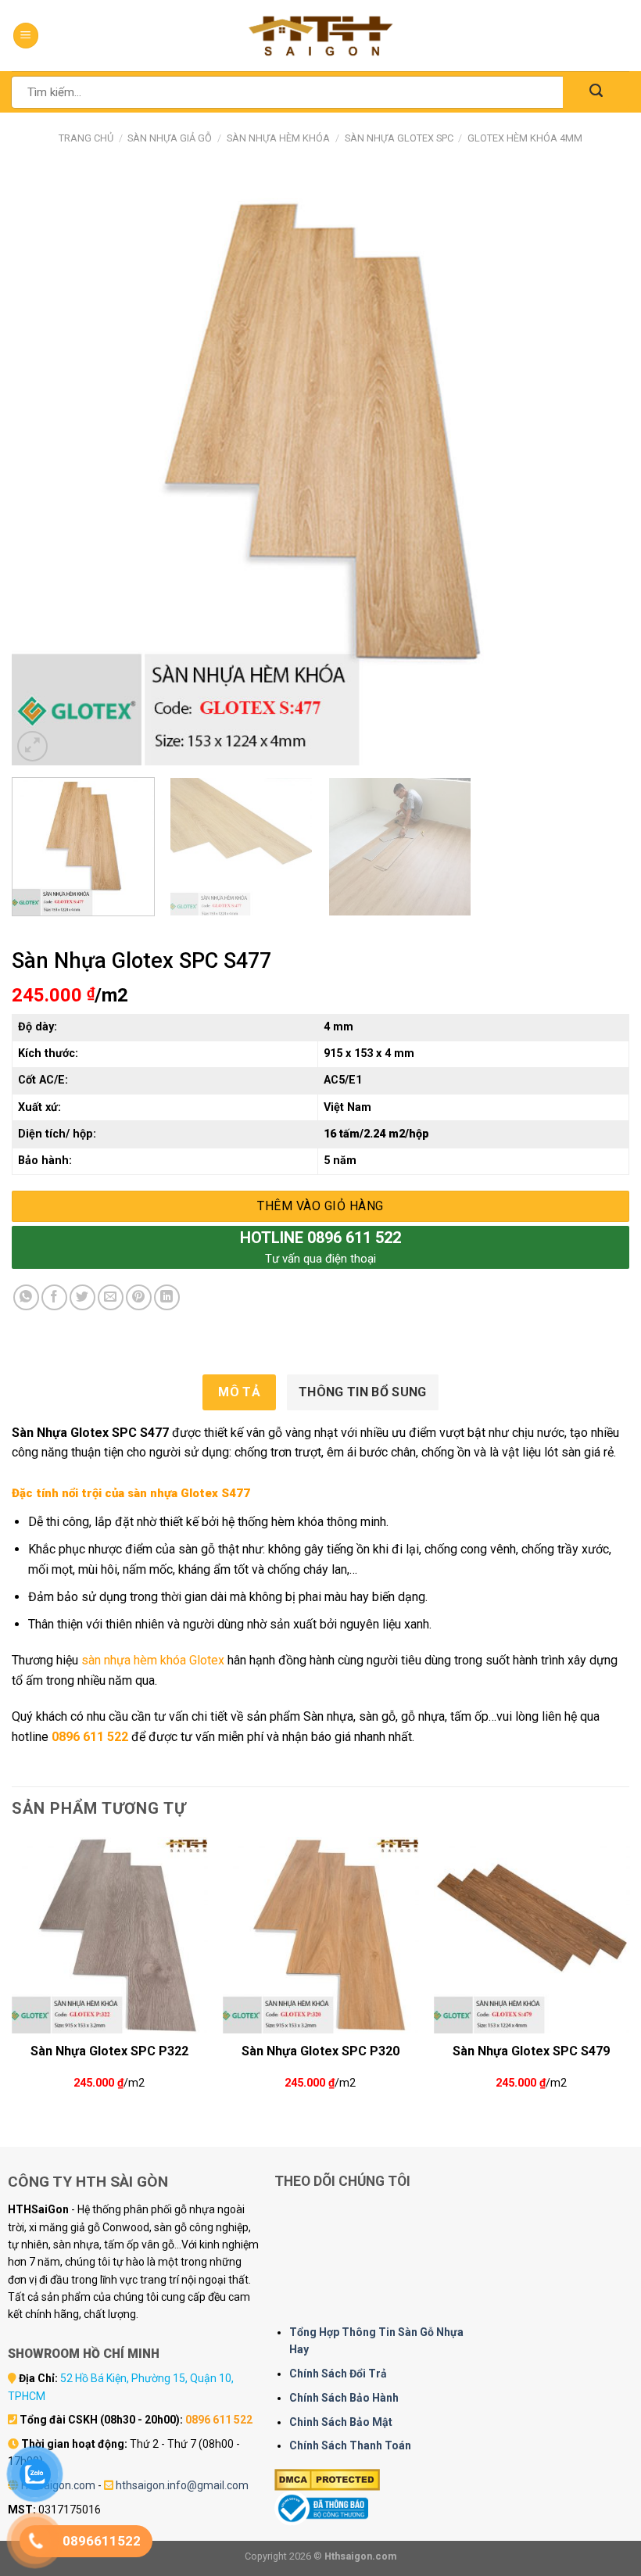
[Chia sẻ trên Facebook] (54, 1297)
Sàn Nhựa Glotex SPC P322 (109, 2051)
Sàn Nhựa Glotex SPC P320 (320, 2051)
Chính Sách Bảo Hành (344, 2398)
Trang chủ (86, 138)
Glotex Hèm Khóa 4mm (525, 138)
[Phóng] (32, 746)
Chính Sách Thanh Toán (350, 2445)
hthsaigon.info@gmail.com (182, 2485)
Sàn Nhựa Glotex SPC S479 (531, 2051)
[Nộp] (596, 92)
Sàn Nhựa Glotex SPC (399, 138)
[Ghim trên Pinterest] (139, 1297)
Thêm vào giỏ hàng (320, 1206)
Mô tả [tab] (239, 1392)
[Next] (597, 468)
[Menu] (26, 36)
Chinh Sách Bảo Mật (341, 2422)
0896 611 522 (90, 1737)
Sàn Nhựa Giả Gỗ (170, 138)
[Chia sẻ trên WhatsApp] (26, 1297)
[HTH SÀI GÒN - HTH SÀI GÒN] (320, 36)
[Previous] (44, 468)
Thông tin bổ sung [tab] (362, 1392)
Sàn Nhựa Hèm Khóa (278, 138)
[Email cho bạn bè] (111, 1297)
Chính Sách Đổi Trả (338, 2374)
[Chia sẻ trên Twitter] (82, 1297)
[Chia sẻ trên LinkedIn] (167, 1297)
